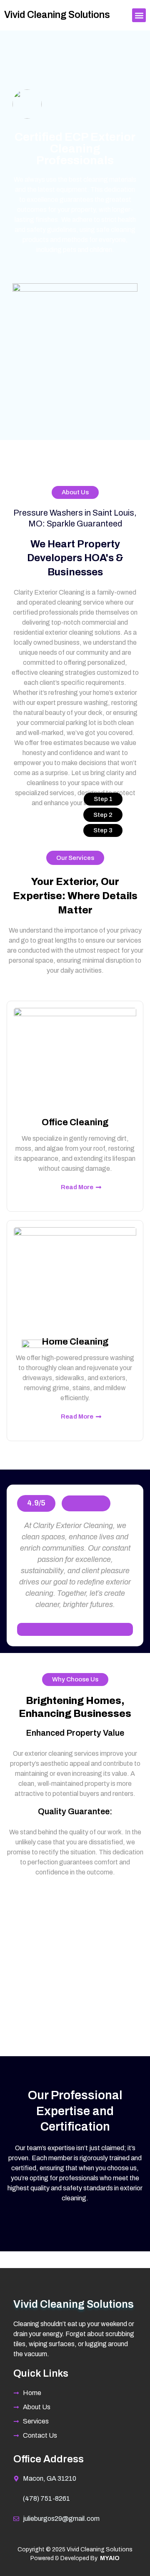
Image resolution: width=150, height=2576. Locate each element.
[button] (139, 15)
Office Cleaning (75, 1122)
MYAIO (110, 2558)
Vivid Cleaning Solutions (57, 15)
